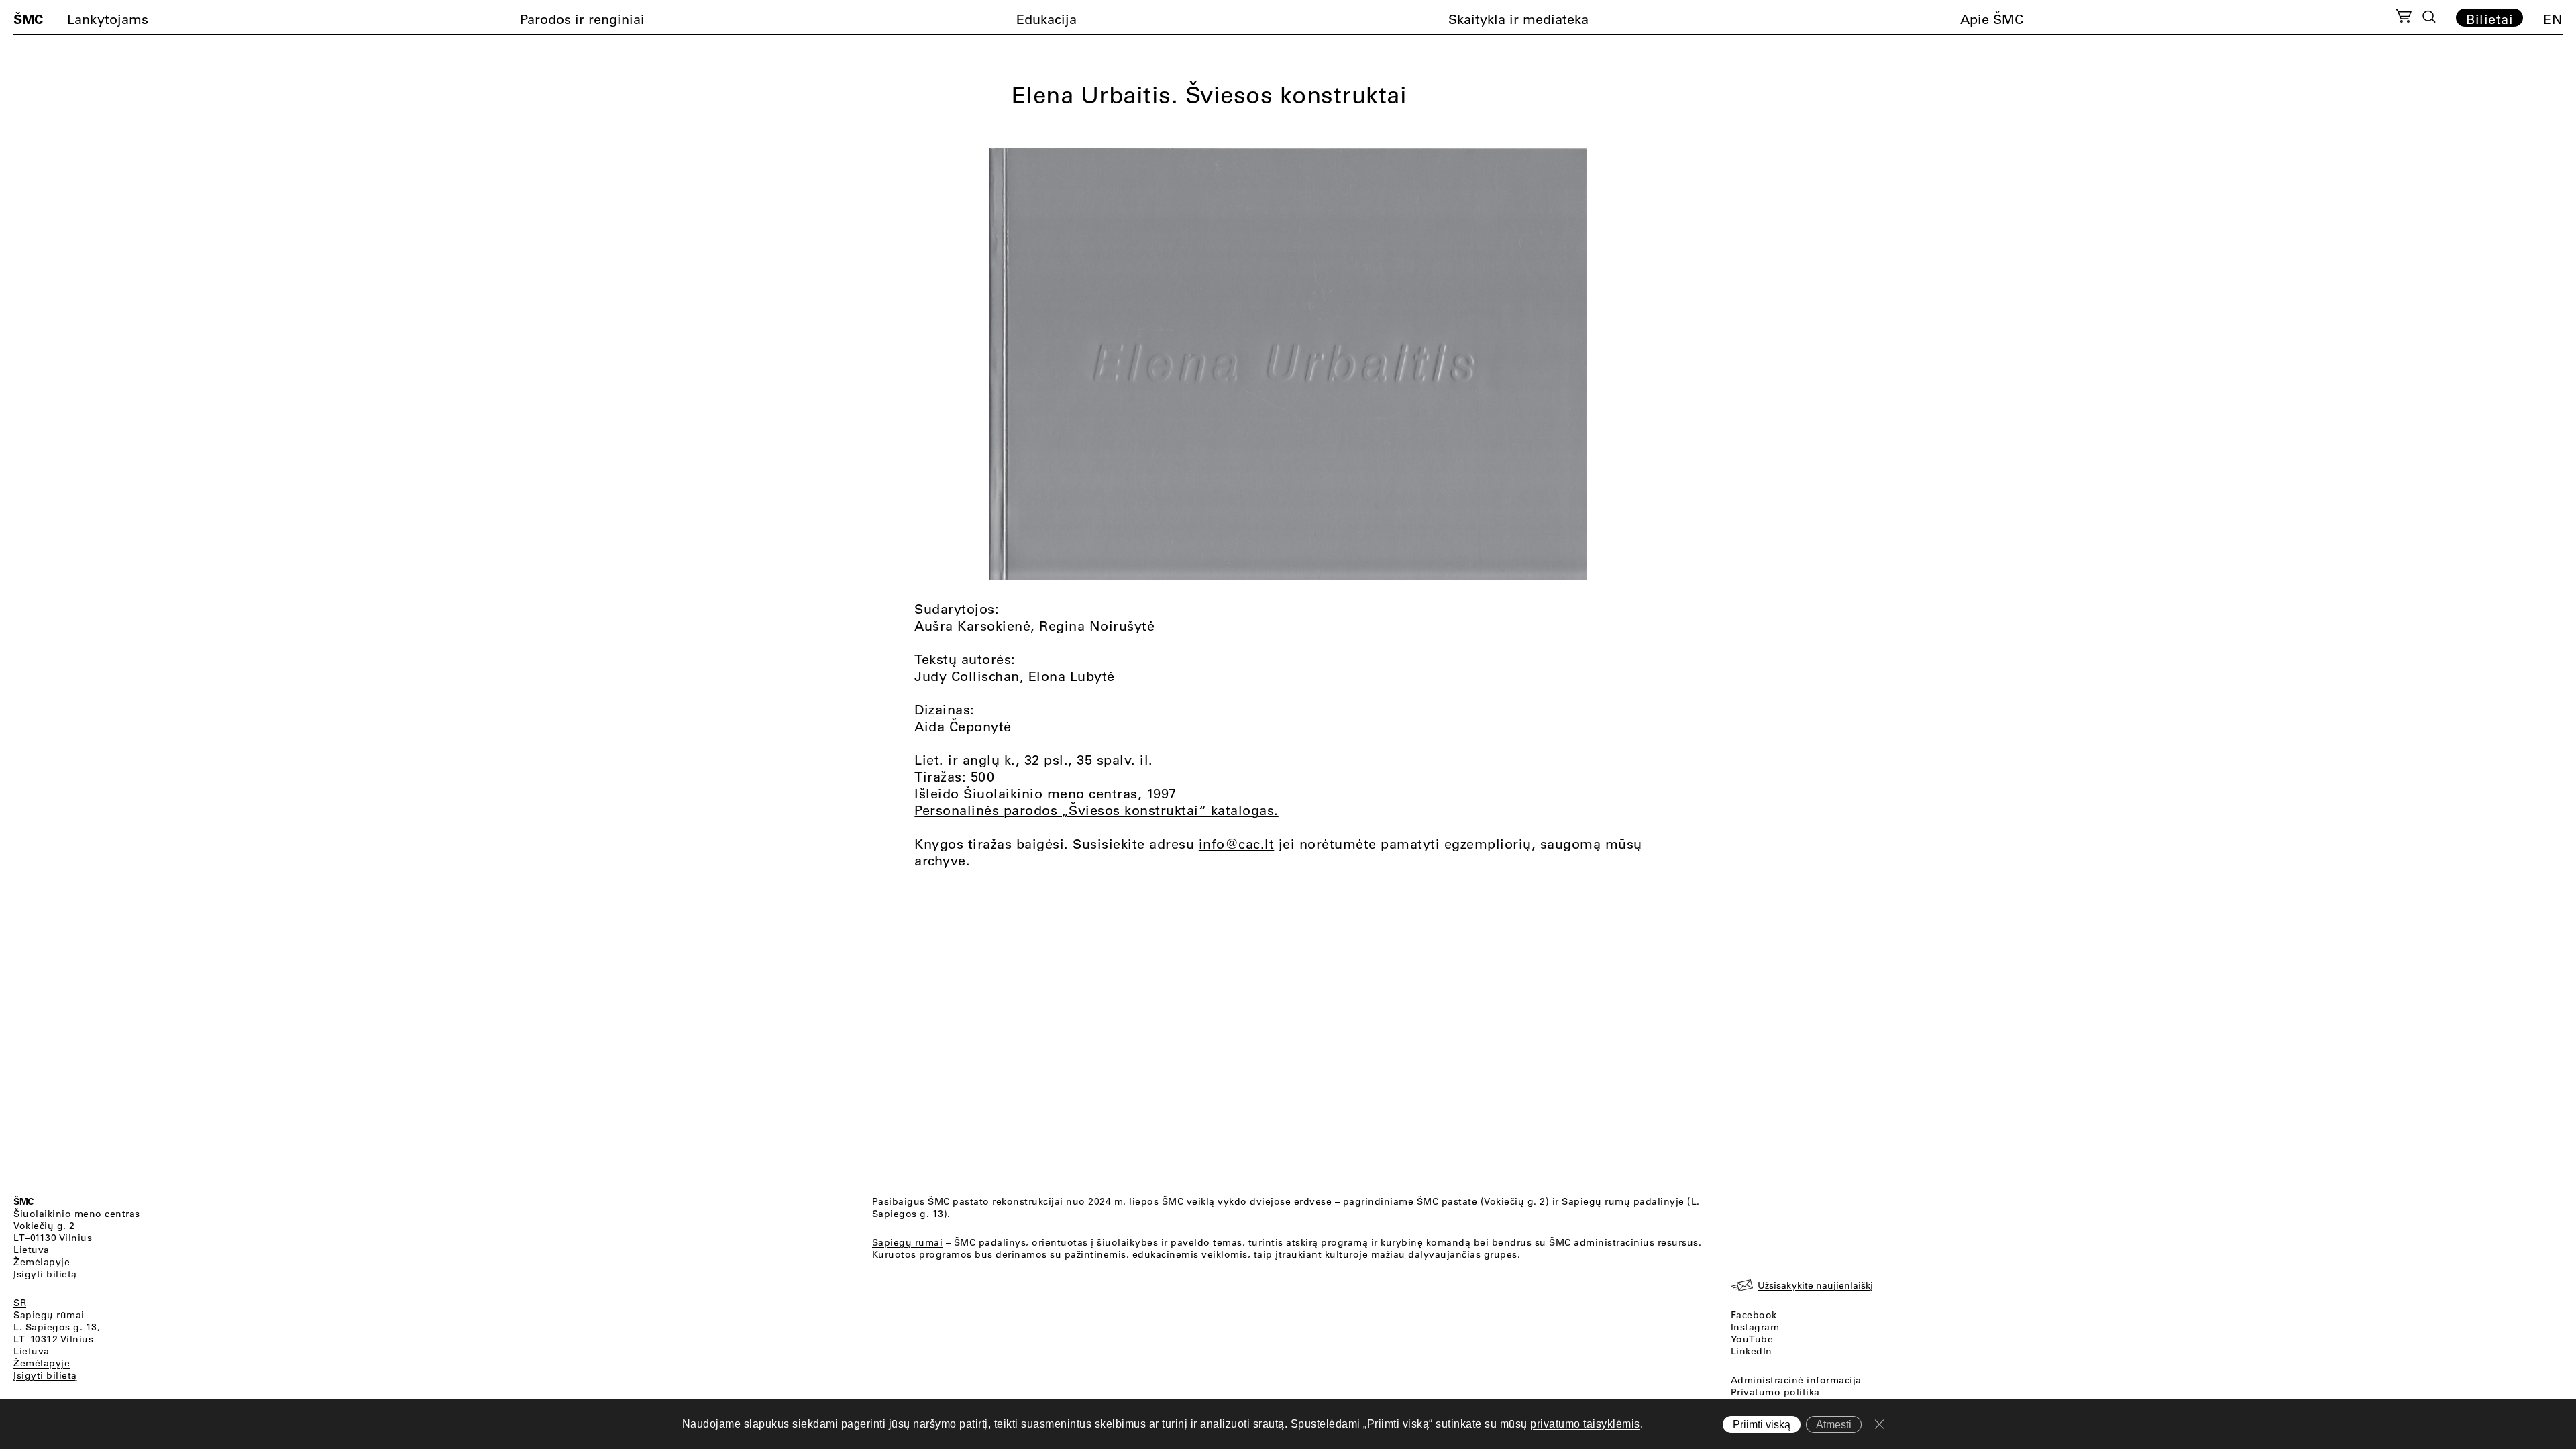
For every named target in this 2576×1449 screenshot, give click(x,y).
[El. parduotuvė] (2403, 18)
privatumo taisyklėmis (1585, 1424)
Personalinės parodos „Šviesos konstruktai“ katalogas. (1096, 810)
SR (20, 1303)
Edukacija (1046, 19)
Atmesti (1834, 1425)
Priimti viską (1762, 1425)
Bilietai (2489, 19)
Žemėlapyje (42, 1262)
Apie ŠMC (1992, 19)
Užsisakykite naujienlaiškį (1815, 1285)
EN (2553, 19)
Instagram (1755, 1327)
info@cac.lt (1237, 844)
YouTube (1752, 1339)
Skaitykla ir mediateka (1518, 19)
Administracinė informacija (1796, 1380)
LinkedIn (1752, 1351)
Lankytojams (108, 19)
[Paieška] (2429, 17)
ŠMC (28, 19)
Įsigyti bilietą (45, 1274)
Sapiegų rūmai (49, 1315)
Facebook (1754, 1315)
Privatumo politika (1775, 1392)
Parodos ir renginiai (582, 19)
